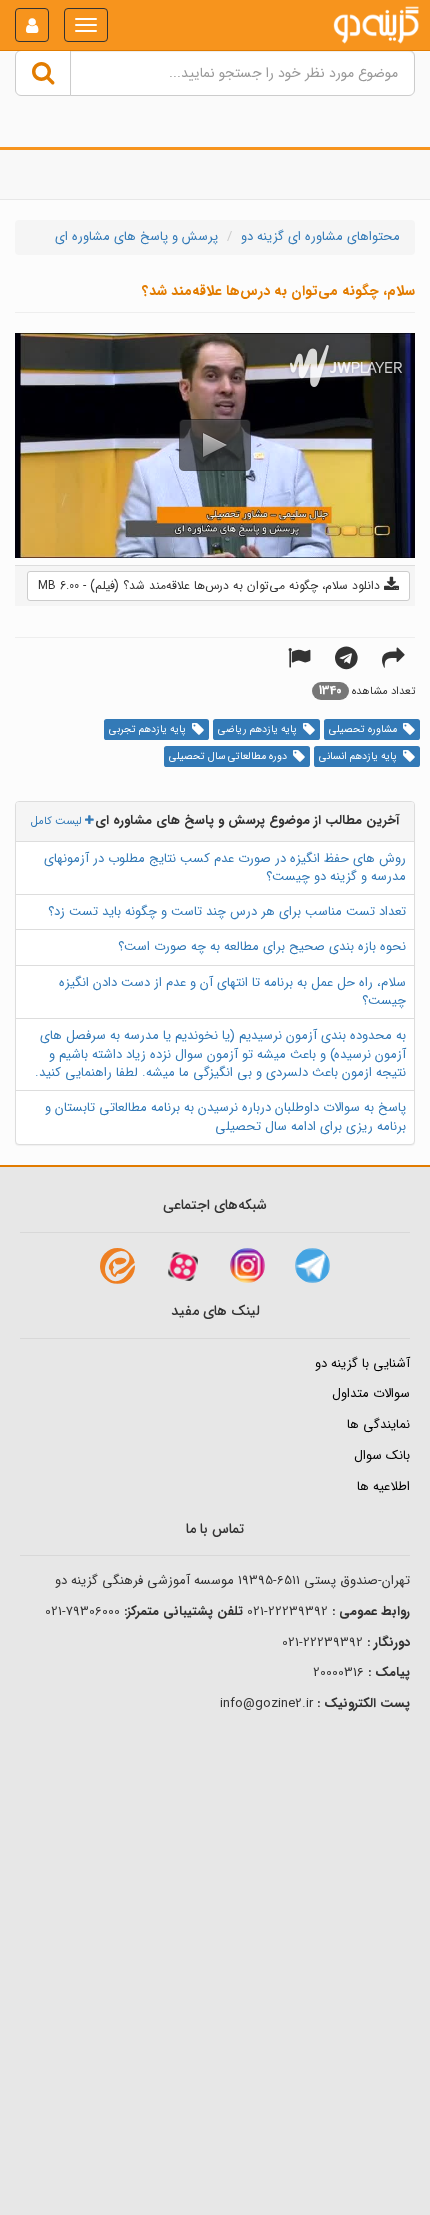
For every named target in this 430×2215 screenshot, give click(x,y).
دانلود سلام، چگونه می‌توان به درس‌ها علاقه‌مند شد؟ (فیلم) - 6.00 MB (211, 585)
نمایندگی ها (378, 1424)
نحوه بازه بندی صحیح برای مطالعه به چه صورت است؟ (262, 946)
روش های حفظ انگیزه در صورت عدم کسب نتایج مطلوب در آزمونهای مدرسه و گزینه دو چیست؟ (225, 868)
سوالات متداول (371, 1393)
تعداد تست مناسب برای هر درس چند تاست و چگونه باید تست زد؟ (227, 911)
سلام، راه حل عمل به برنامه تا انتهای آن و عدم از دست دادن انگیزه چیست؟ (232, 992)
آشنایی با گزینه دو (362, 1363)
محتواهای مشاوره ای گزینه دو (320, 236)
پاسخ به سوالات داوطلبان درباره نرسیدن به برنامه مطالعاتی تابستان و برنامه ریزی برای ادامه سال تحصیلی (225, 1117)
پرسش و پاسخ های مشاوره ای (136, 236)
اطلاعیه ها (383, 1486)
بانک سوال (382, 1455)
